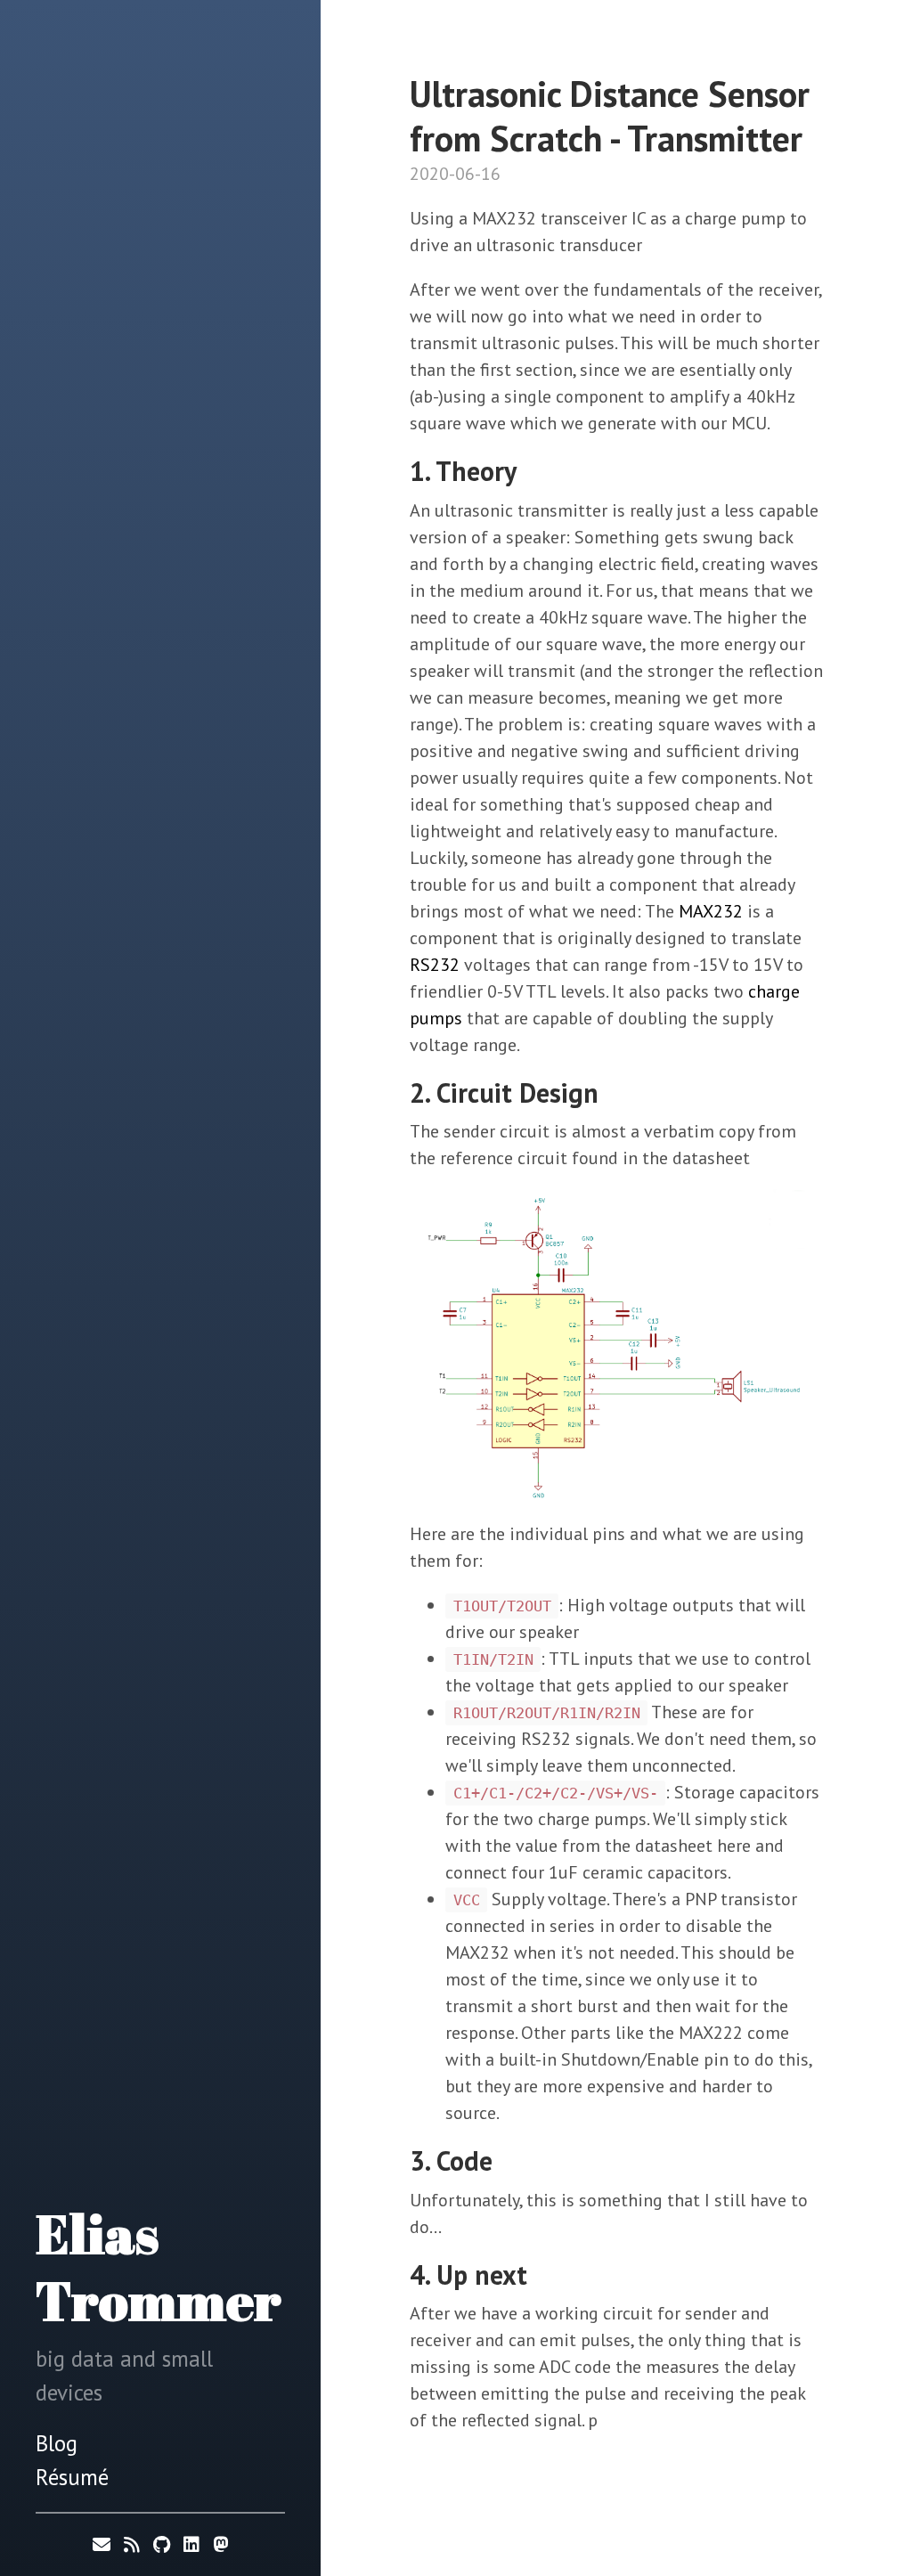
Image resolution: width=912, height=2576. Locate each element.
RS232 (435, 965)
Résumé (72, 2477)
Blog (57, 2443)
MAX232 (711, 911)
